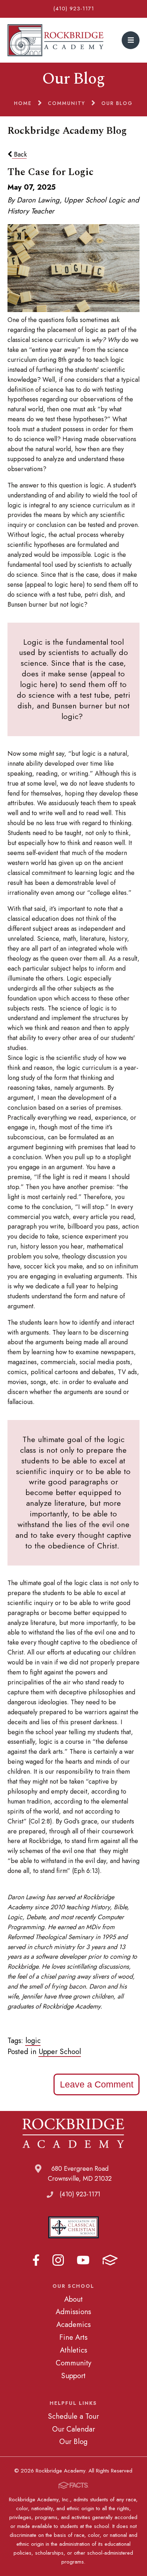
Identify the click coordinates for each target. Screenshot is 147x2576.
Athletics (73, 2350)
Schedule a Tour (73, 2416)
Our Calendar (73, 2429)
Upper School (60, 2052)
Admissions (73, 2312)
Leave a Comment (97, 2084)
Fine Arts (73, 2337)
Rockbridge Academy (55, 40)
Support (73, 2376)
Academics (73, 2324)
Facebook (36, 2260)
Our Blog (73, 2442)
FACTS (110, 2260)
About (73, 2299)
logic (33, 2041)
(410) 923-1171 (74, 9)
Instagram (58, 2260)
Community (73, 2363)
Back (19, 154)
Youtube (83, 2260)
